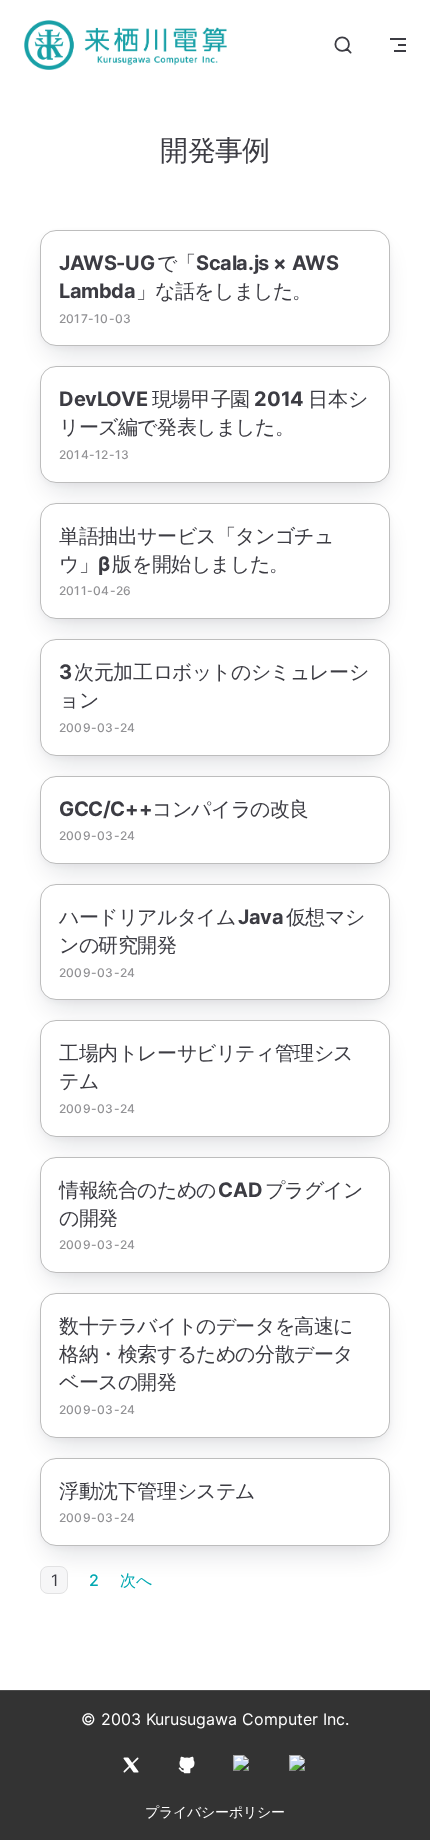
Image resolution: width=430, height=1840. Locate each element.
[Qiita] (243, 1765)
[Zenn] (299, 1765)
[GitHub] (187, 1765)
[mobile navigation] (398, 45)
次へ (136, 1580)
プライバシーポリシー (215, 1811)
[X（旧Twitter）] (131, 1765)
